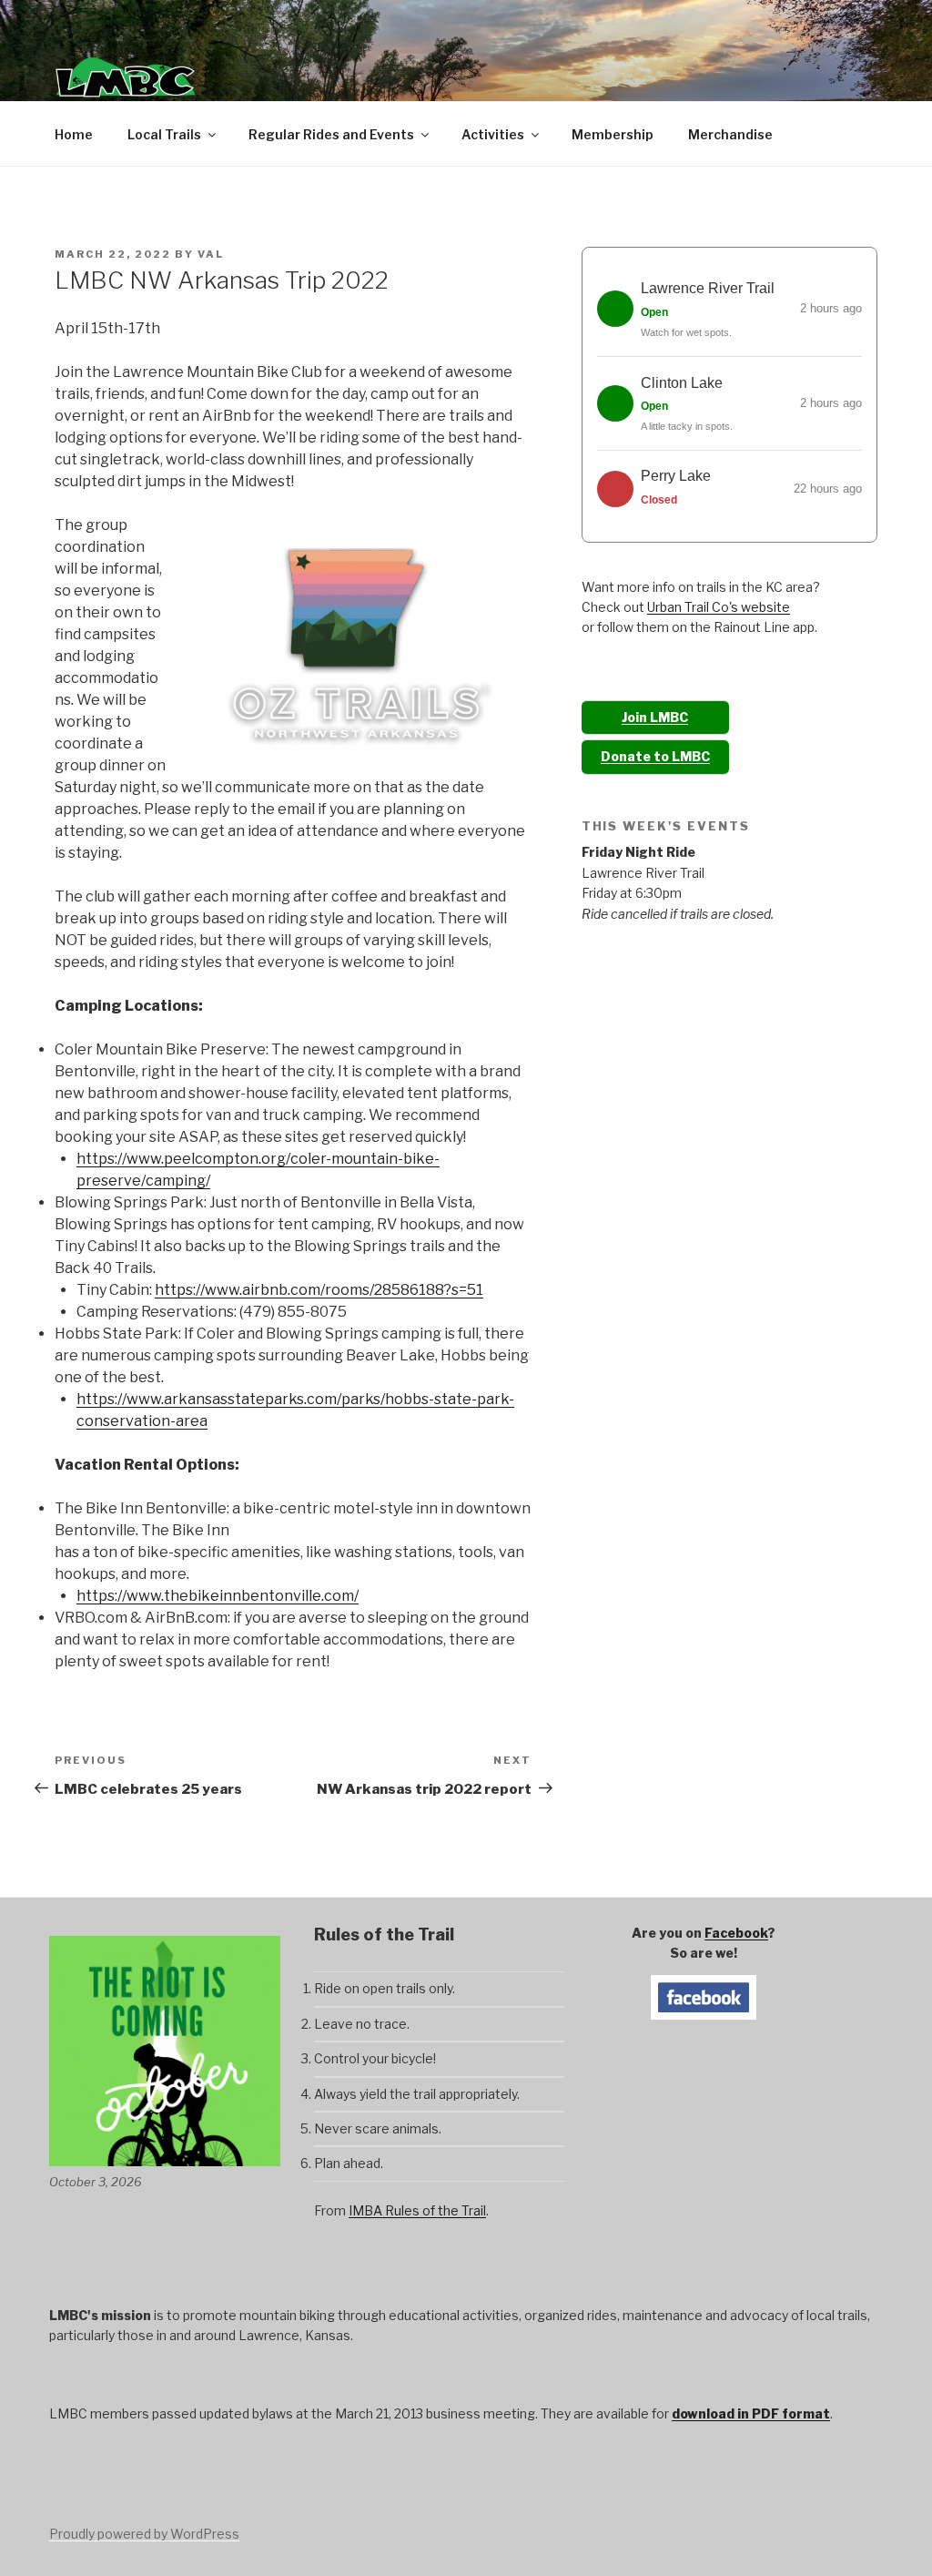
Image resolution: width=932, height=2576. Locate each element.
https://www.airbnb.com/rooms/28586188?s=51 (319, 1290)
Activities (493, 134)
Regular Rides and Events (331, 134)
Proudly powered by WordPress (144, 2534)
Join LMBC (655, 717)
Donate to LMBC (655, 756)
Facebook (736, 1933)
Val (211, 254)
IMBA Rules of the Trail (417, 2210)
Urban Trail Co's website (719, 607)
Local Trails (164, 134)
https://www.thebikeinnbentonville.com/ (218, 1596)
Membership (613, 134)
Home (74, 134)
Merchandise (730, 134)
